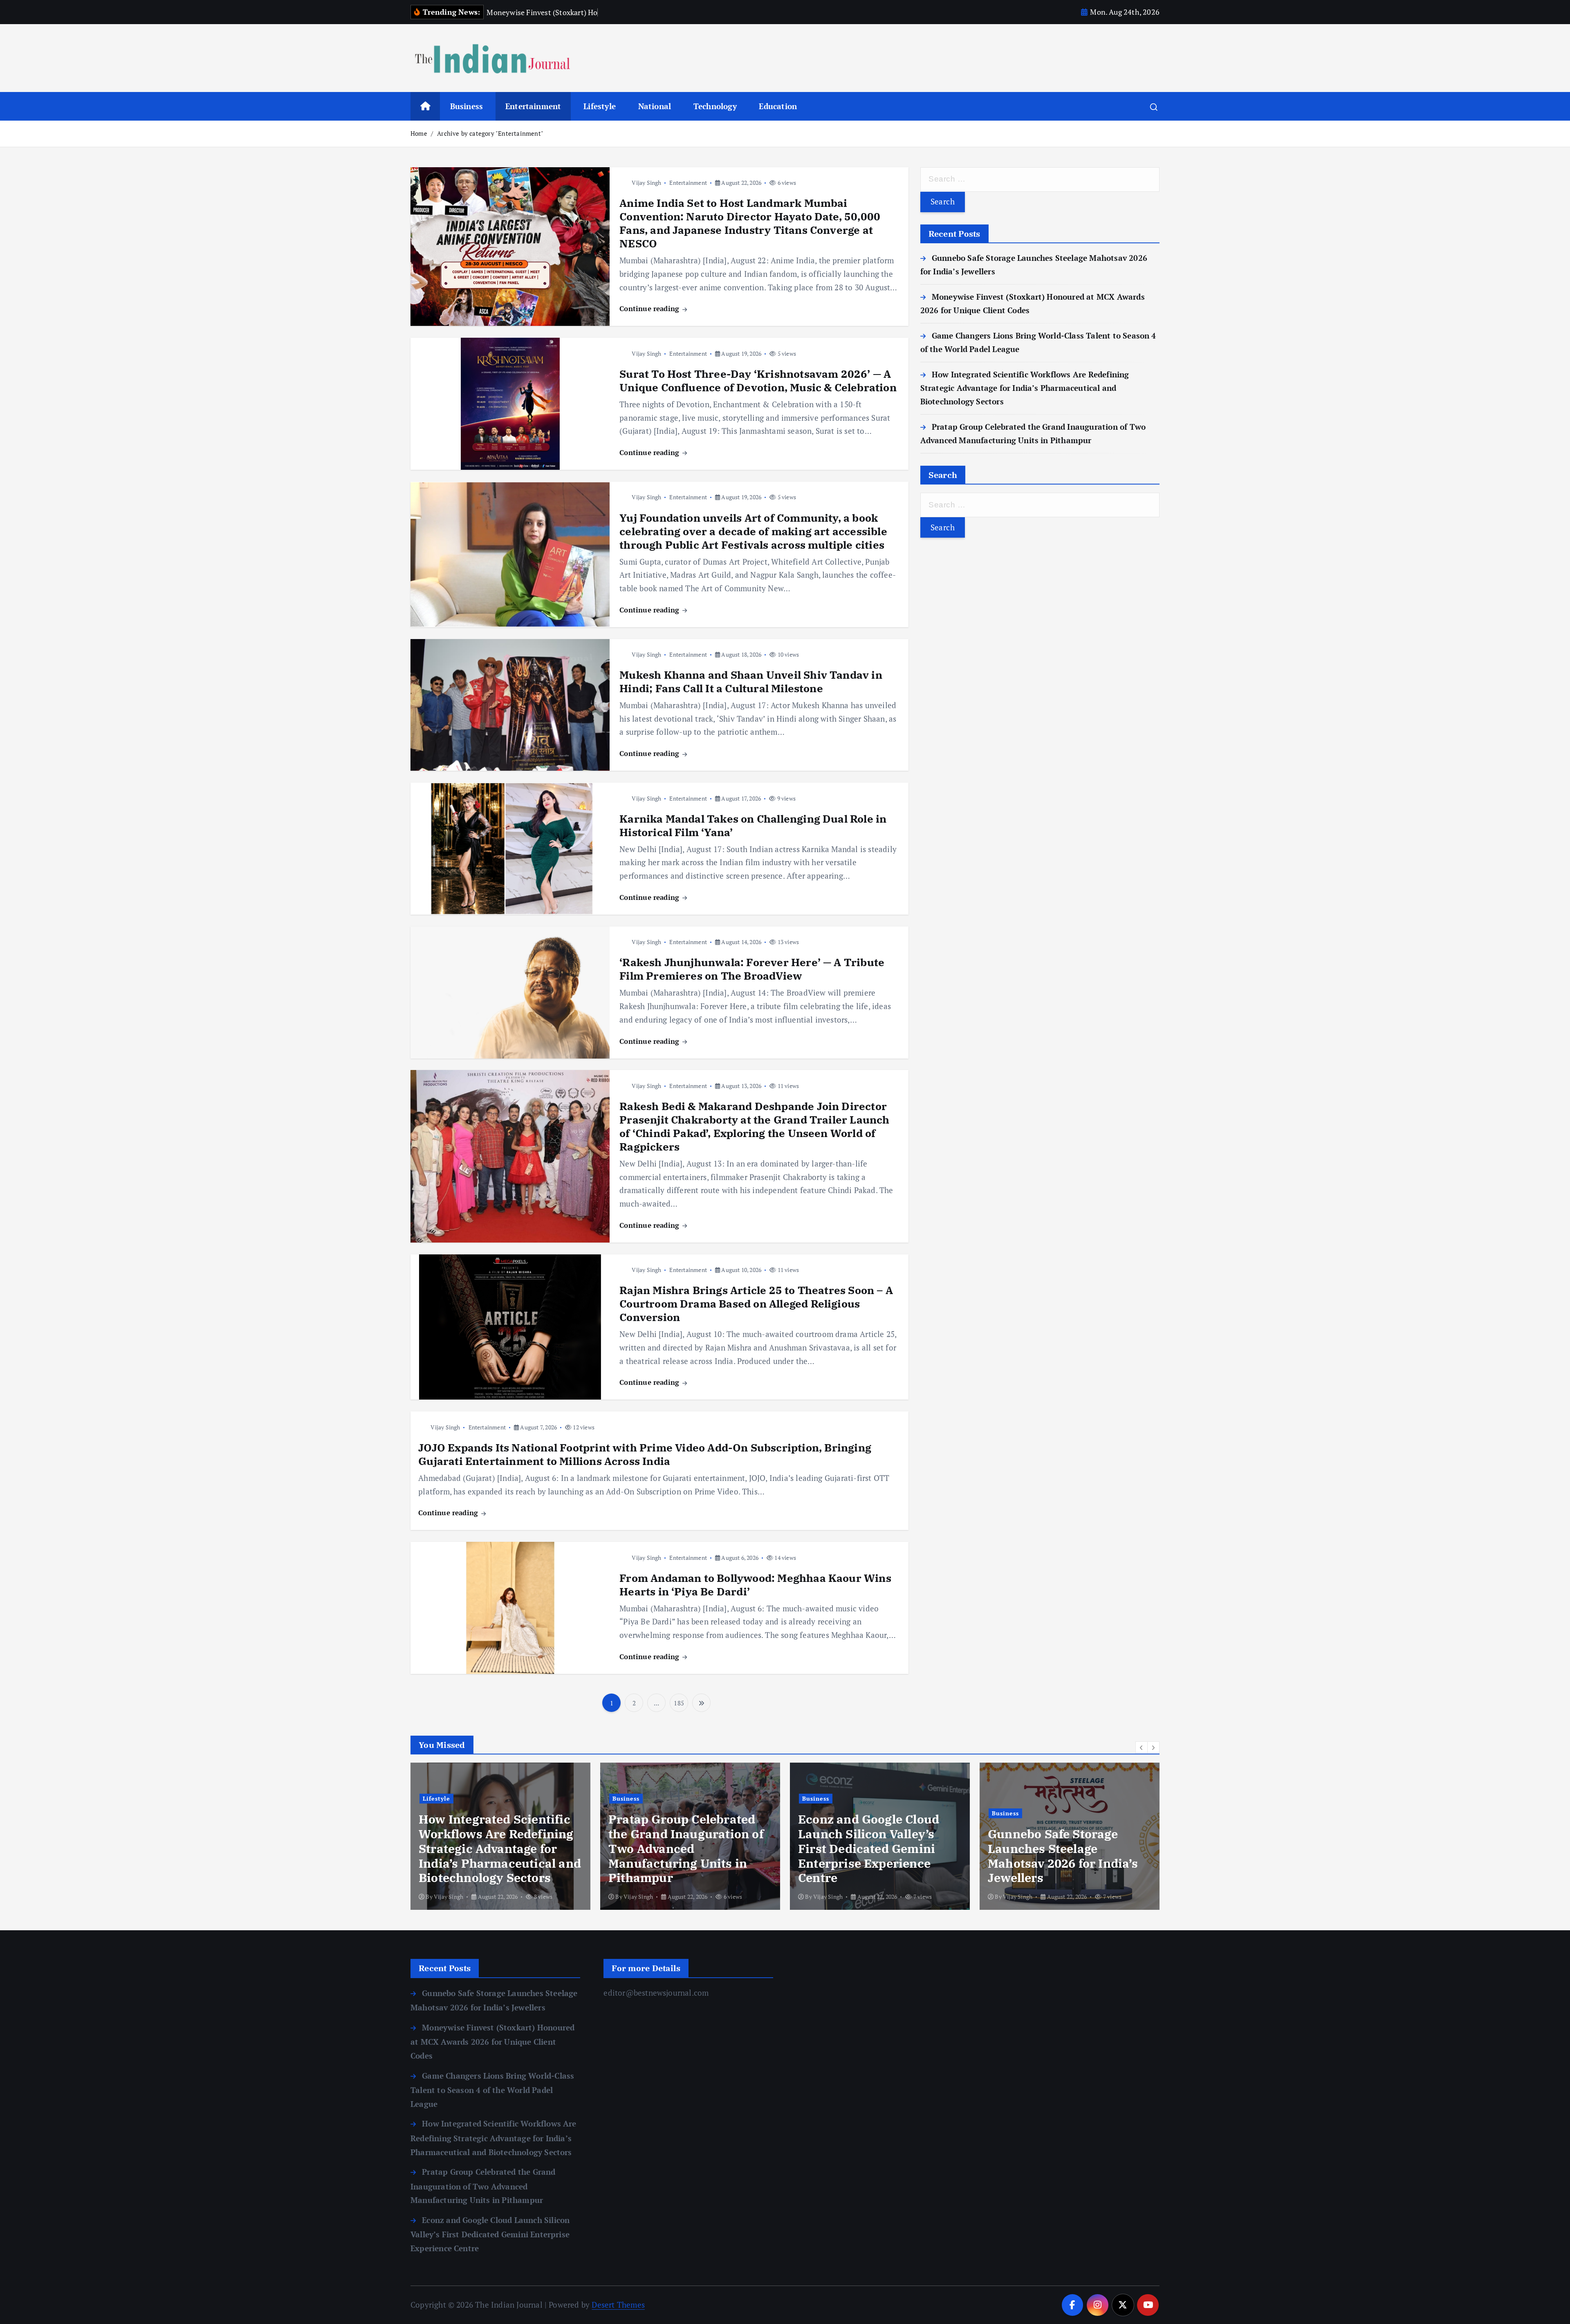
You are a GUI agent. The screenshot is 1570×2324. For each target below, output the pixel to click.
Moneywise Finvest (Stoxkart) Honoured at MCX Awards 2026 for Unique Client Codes (1056, 1856)
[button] (1142, 1747)
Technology (715, 106)
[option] (500, 1836)
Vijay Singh (646, 183)
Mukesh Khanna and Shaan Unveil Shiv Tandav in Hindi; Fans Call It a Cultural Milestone (751, 681)
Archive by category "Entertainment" (490, 133)
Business (467, 106)
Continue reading (650, 308)
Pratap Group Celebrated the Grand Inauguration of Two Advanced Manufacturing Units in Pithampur (496, 1848)
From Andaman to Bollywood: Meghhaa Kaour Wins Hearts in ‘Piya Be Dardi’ (755, 1585)
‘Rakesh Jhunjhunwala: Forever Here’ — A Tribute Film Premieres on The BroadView (752, 969)
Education (778, 106)
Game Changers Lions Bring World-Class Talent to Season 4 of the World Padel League (492, 2090)
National (655, 106)
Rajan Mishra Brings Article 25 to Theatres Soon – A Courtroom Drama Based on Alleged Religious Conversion (756, 1303)
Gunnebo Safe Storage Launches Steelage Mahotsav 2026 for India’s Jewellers (873, 1856)
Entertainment (533, 106)
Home (419, 133)
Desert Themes (618, 2305)
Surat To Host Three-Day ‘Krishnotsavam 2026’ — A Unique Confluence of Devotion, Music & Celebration (758, 380)
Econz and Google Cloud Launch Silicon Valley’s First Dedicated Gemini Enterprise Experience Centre (679, 1848)
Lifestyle (600, 106)
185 (679, 1703)
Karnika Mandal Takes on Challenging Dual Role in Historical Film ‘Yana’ (753, 825)
